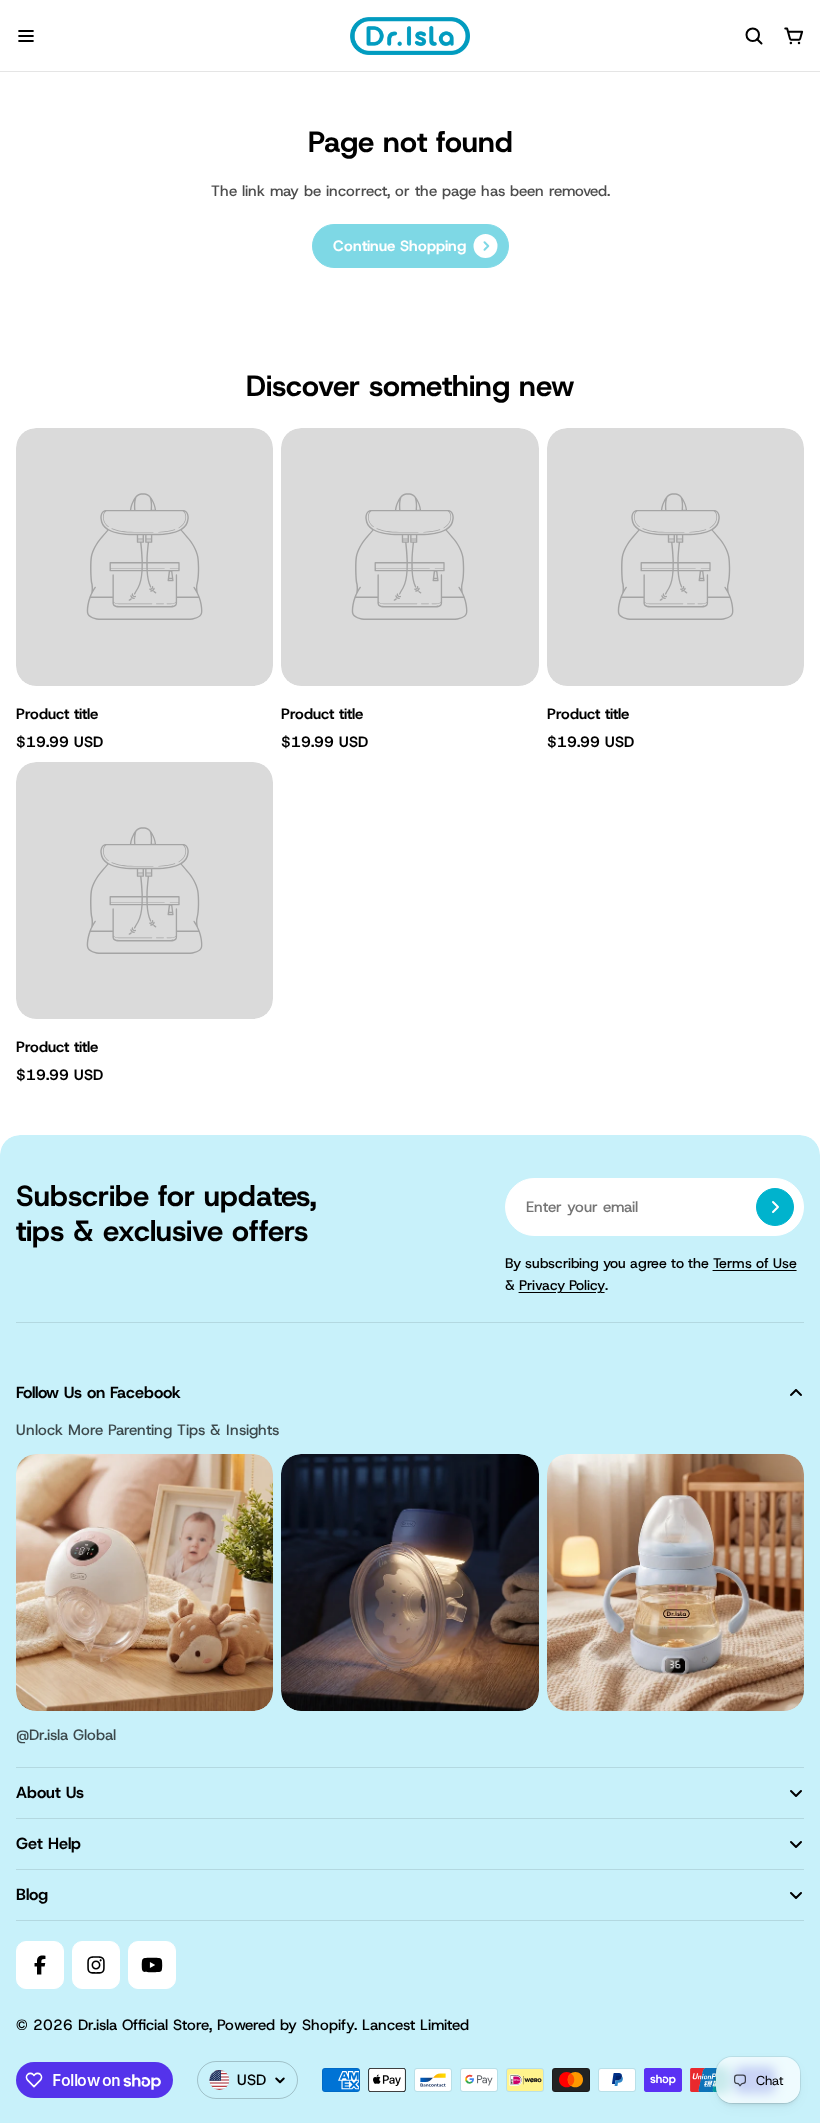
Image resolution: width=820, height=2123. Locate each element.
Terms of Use (755, 1263)
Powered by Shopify (285, 2025)
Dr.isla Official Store (143, 2025)
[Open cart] (794, 36)
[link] (410, 246)
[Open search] (754, 36)
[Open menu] (26, 36)
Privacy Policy (562, 1285)
